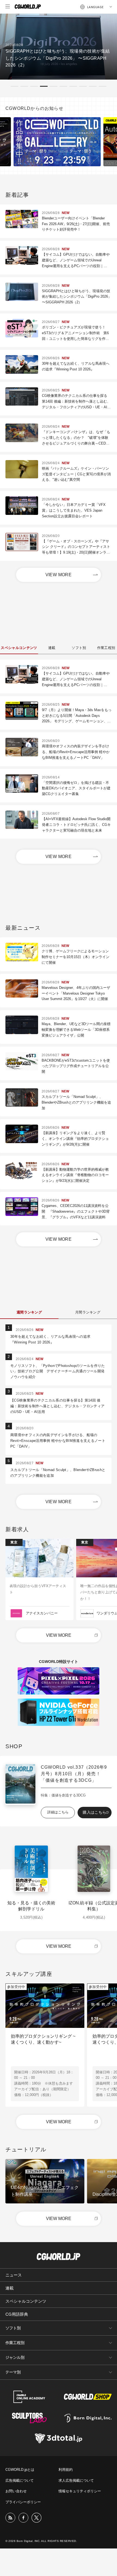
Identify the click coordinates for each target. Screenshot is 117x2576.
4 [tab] (44, 86)
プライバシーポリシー (23, 2502)
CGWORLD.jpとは (20, 2470)
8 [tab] (83, 86)
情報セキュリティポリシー (80, 2491)
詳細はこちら (58, 1812)
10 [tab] (103, 86)
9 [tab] (93, 86)
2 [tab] (24, 86)
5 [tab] (54, 86)
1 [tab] (14, 86)
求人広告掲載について (76, 2480)
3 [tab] (34, 86)
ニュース (14, 2275)
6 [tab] (63, 86)
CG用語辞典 (17, 2314)
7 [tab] (73, 86)
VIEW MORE (59, 575)
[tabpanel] (59, 47)
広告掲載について (20, 2480)
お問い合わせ (16, 2491)
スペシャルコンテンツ (26, 2301)
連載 (10, 2288)
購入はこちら (94, 1812)
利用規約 (66, 2470)
